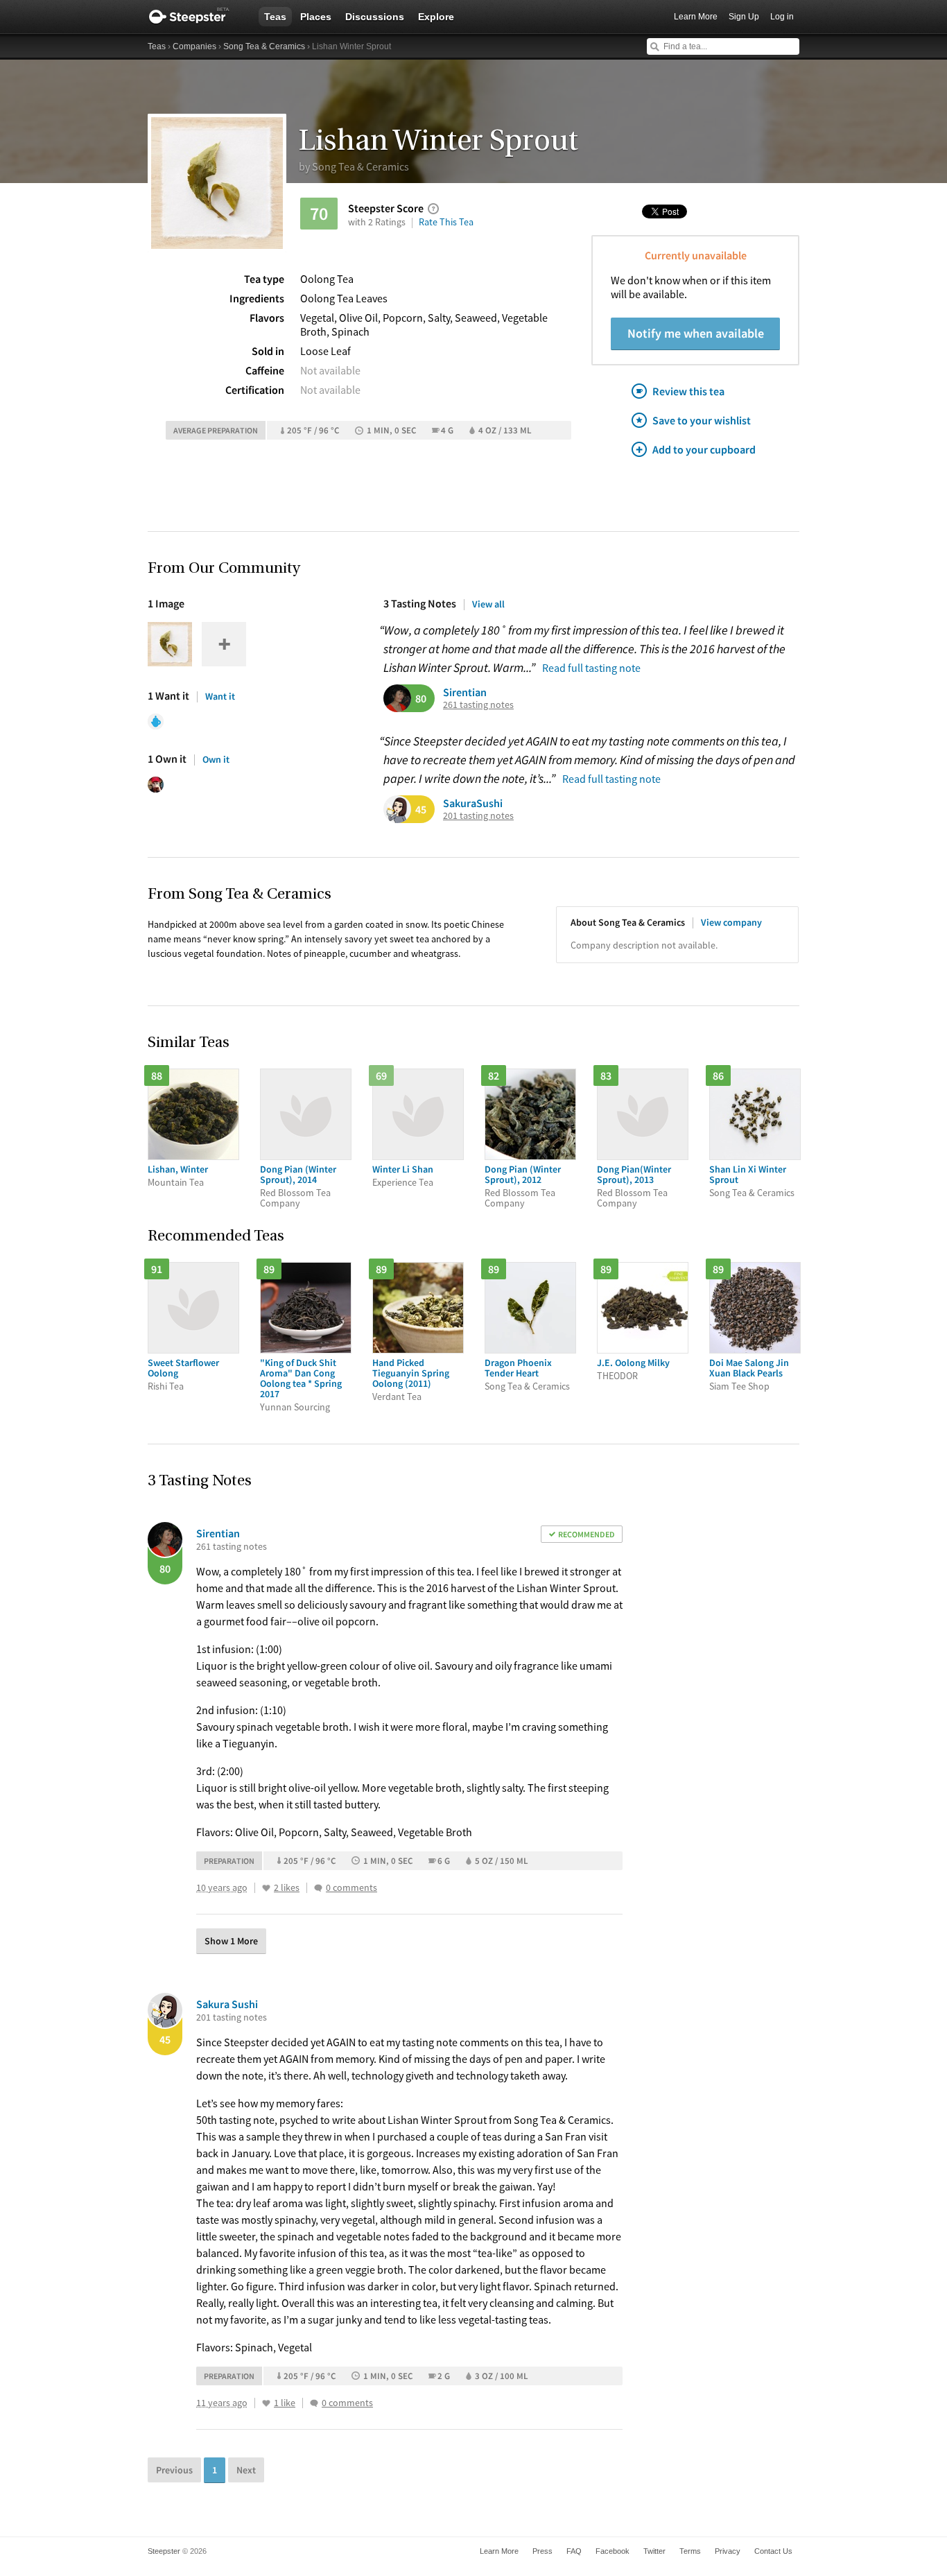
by (354, 166)
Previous (174, 2470)
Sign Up (744, 17)
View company (731, 922)
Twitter (654, 2551)
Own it (216, 759)
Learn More (696, 17)
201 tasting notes (478, 816)
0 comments (351, 1888)
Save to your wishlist (702, 420)
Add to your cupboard (704, 449)
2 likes (287, 1888)
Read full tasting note (591, 668)
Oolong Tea (327, 279)
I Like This (266, 1888)
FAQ (574, 2551)
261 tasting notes (478, 705)
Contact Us (773, 2551)
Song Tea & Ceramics (264, 46)
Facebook (612, 2551)
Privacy (728, 2551)
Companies (194, 46)
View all (488, 604)
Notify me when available (696, 333)
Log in (782, 17)
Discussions (375, 17)
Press (542, 2551)
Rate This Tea (446, 222)
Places (316, 17)
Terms (690, 2551)
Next (246, 2470)
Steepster (196, 17)
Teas (275, 17)
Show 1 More (231, 1941)
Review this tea (688, 391)
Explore (436, 17)
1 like (285, 2403)
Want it (220, 696)
